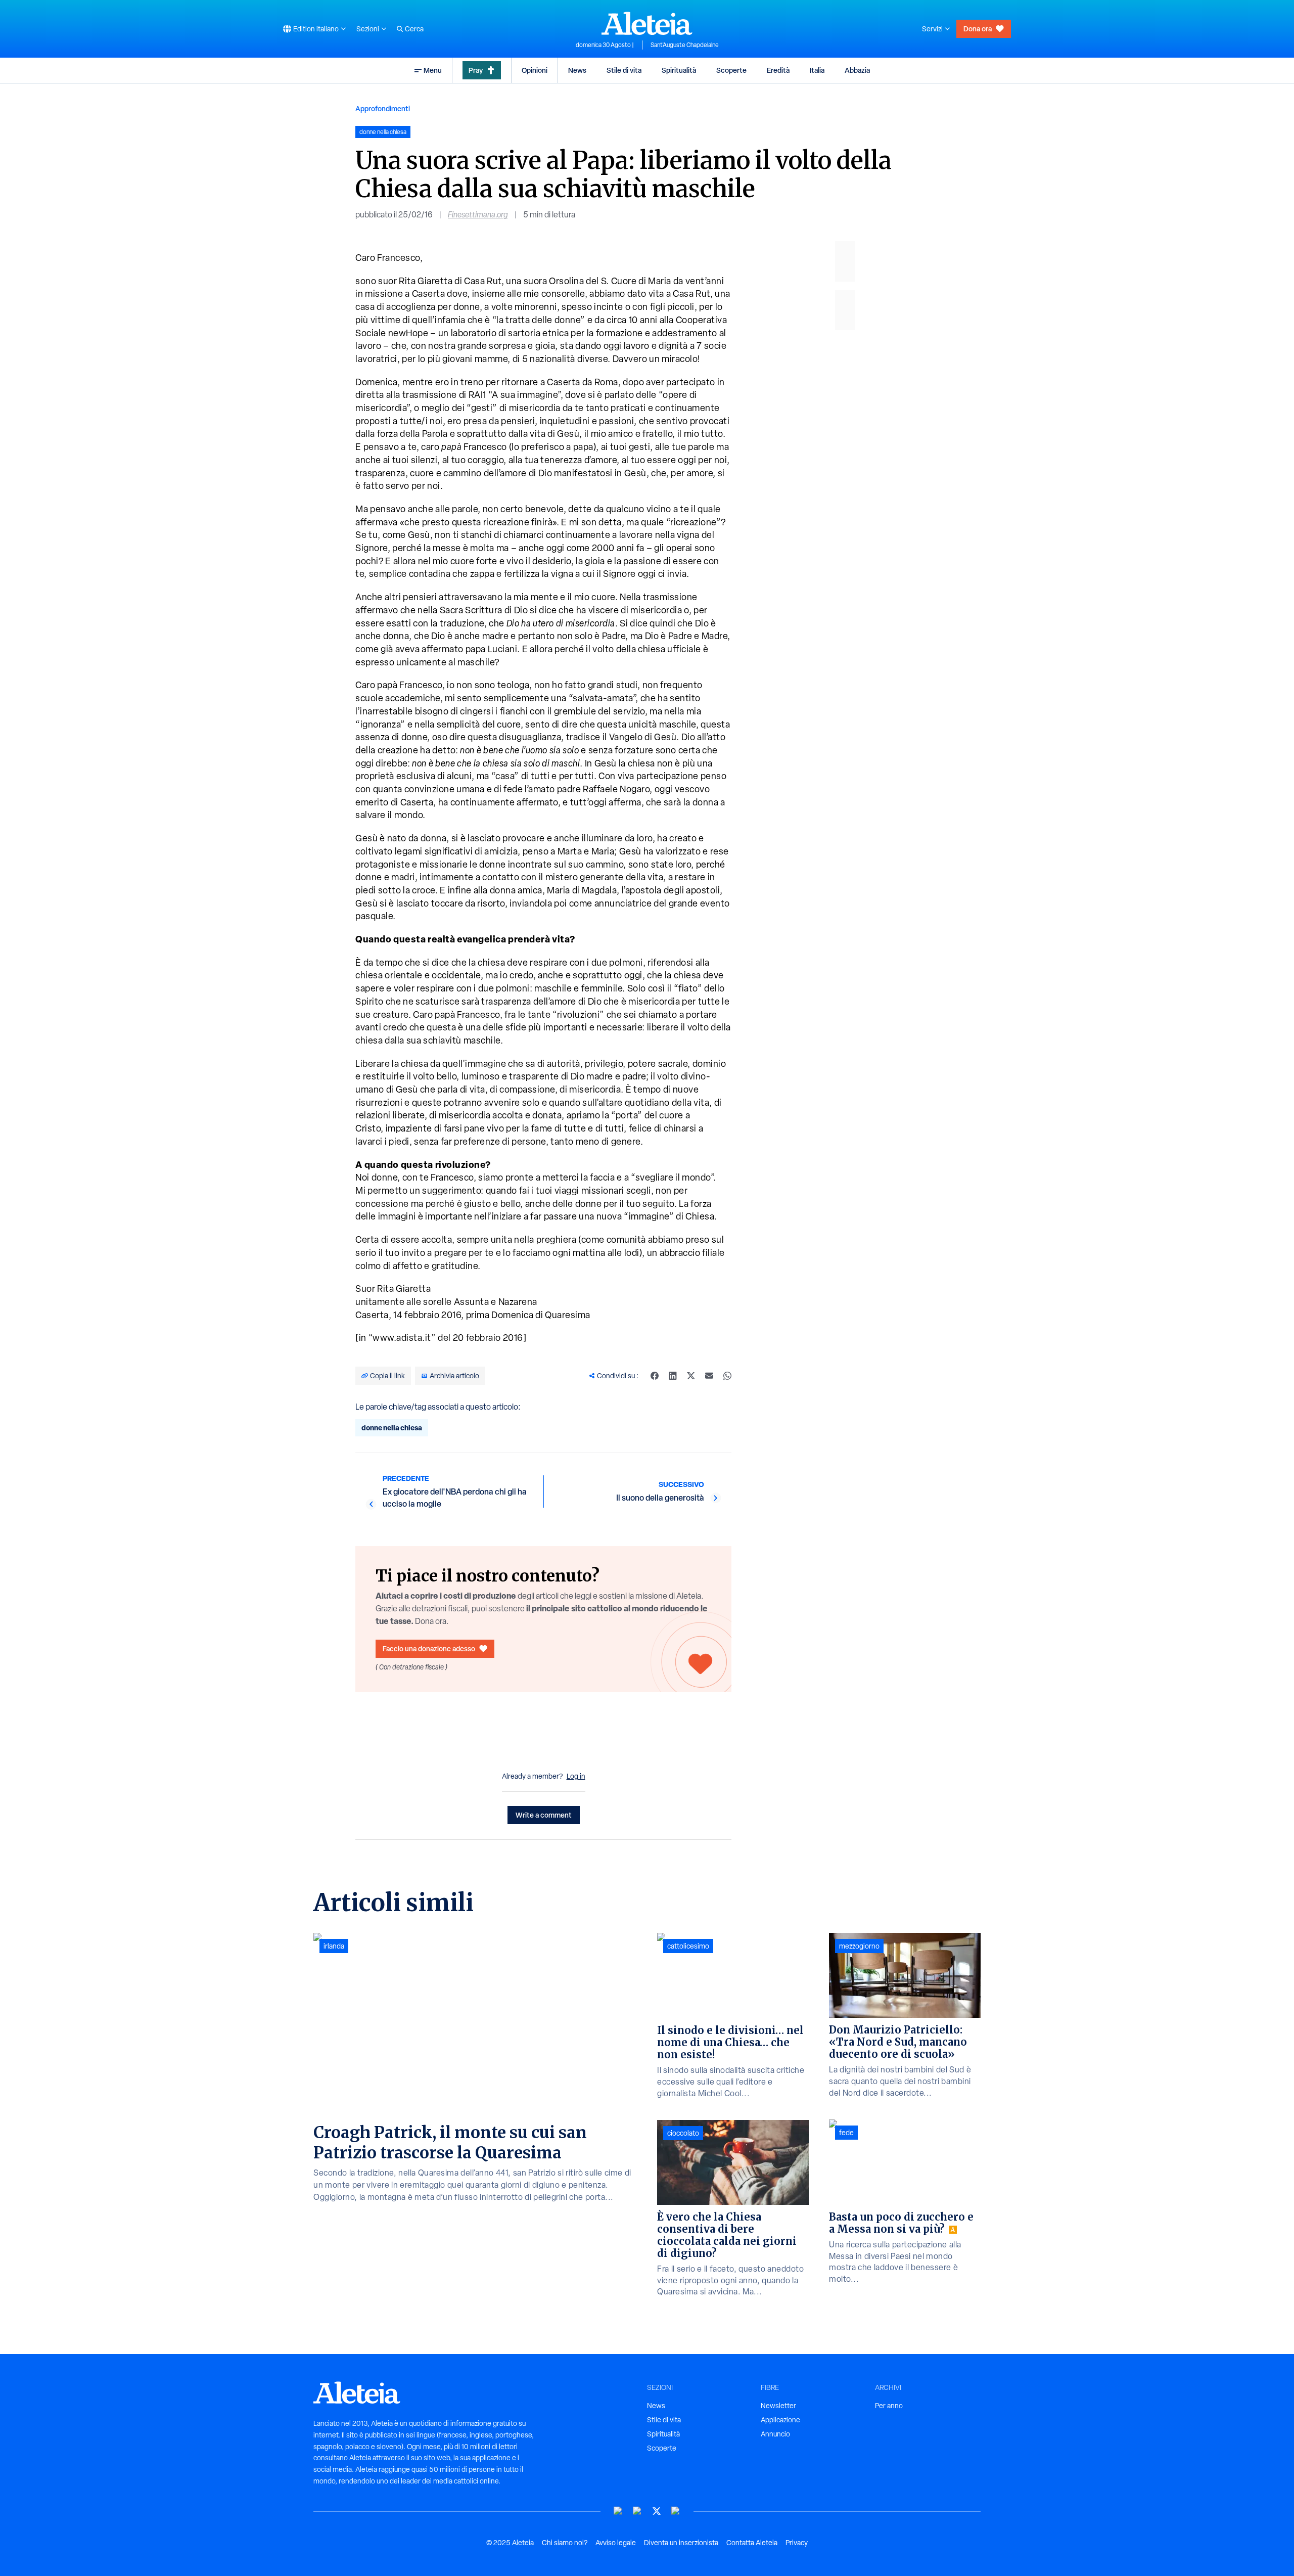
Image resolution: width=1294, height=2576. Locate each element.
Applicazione (780, 2420)
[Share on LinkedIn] (673, 1376)
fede (846, 2133)
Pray (476, 70)
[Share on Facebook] (655, 1376)
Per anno (889, 2406)
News (577, 70)
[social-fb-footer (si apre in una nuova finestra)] (637, 2511)
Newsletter (778, 2406)
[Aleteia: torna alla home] (647, 23)
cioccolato (683, 2133)
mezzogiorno (859, 1946)
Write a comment (544, 1815)
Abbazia (857, 70)
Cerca (414, 29)
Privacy (797, 2543)
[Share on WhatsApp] (727, 1376)
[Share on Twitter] (691, 1376)
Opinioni (535, 70)
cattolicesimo (688, 1946)
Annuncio (775, 2434)
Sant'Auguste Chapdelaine (685, 45)
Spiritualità (679, 70)
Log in (576, 1776)
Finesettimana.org (478, 215)
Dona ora (978, 29)
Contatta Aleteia (752, 2543)
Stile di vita (624, 70)
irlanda (334, 1946)
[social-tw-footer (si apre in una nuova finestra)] (657, 2511)
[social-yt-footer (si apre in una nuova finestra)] (618, 2511)
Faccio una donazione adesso (429, 1648)
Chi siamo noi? (565, 2543)
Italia (817, 70)
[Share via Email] (709, 1376)
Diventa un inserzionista (681, 2543)
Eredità (778, 70)
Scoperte (731, 70)
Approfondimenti (383, 108)
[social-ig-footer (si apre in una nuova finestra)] (676, 2511)
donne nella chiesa (392, 1428)
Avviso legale (616, 2543)
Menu (433, 70)
